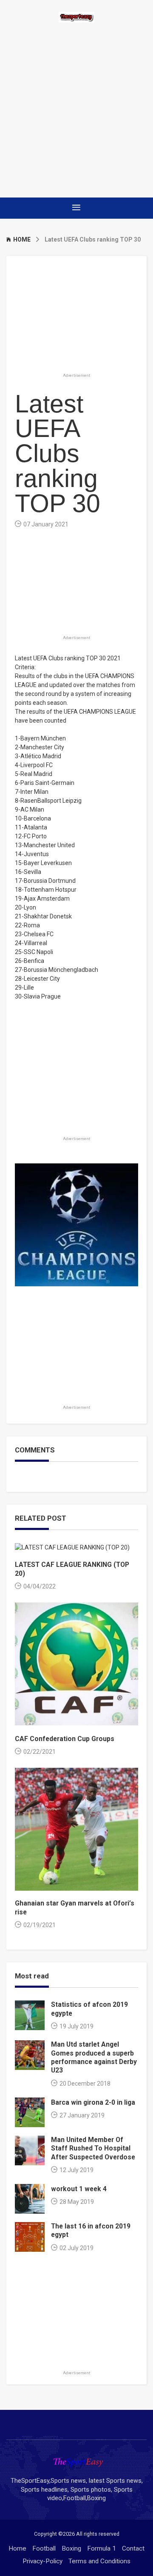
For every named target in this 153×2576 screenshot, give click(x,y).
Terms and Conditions (99, 2561)
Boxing (71, 2548)
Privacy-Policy (42, 2561)
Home (17, 2548)
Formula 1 (102, 2548)
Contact (133, 2548)
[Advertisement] (76, 110)
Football (44, 2548)
